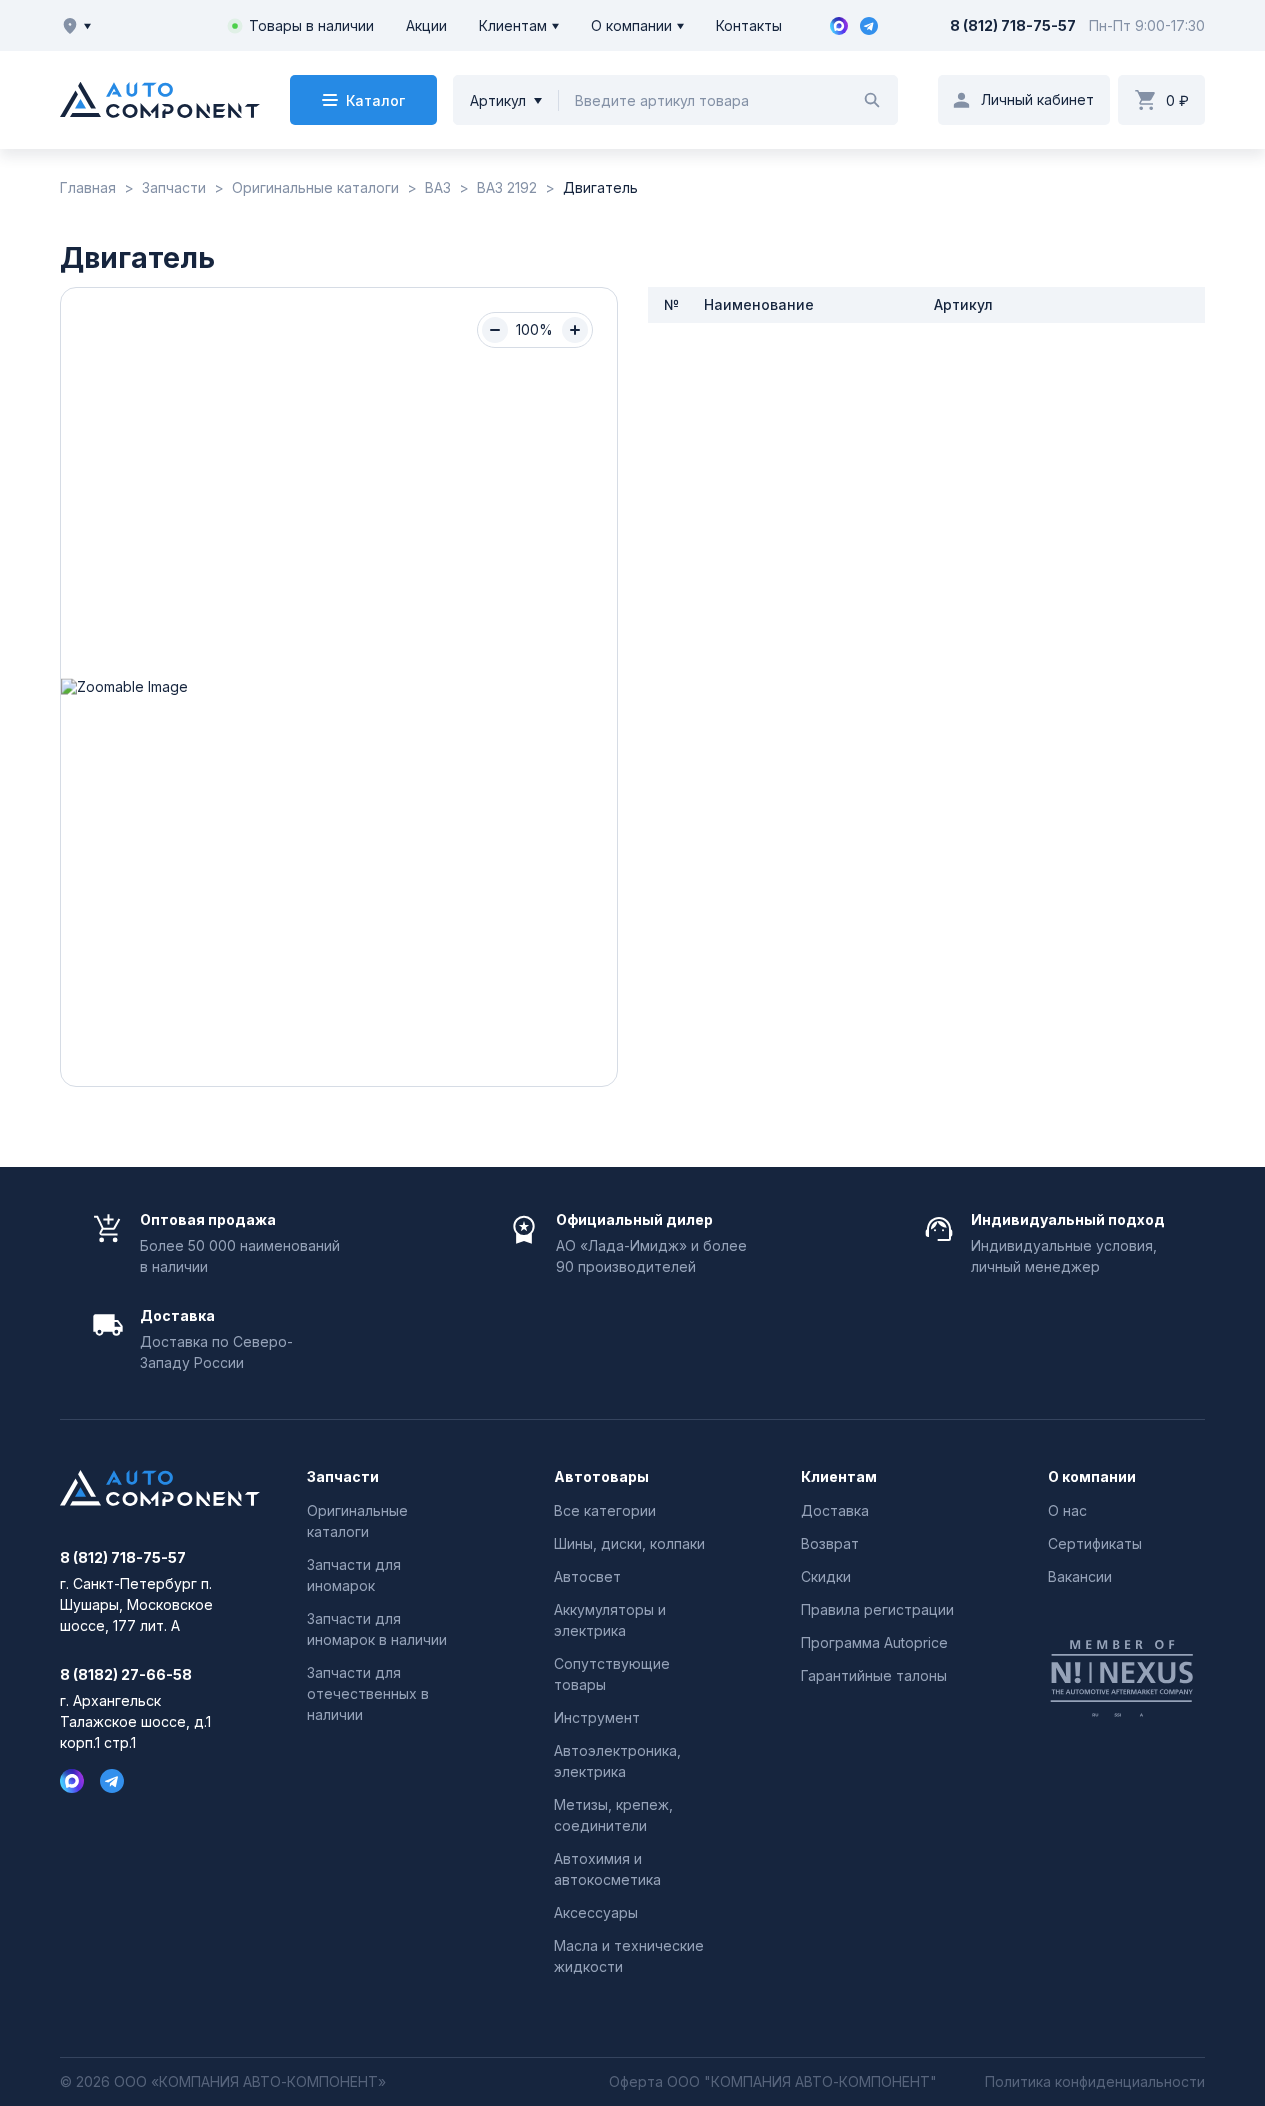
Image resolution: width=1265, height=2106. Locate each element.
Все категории (605, 1510)
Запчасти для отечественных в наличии (368, 1693)
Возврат (830, 1543)
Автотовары (601, 1477)
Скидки (826, 1576)
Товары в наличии (311, 25)
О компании (631, 25)
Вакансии (1080, 1576)
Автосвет (587, 1576)
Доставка (835, 1510)
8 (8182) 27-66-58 (126, 1675)
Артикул (498, 100)
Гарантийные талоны (874, 1675)
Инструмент (597, 1717)
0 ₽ (1177, 100)
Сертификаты (1095, 1543)
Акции (426, 25)
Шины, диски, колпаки (629, 1543)
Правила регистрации (877, 1609)
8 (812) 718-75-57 (1013, 25)
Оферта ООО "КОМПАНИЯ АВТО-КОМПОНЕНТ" (773, 2082)
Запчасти (343, 1477)
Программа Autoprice (874, 1642)
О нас (1067, 1510)
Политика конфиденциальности (1095, 2082)
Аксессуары (596, 1912)
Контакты (749, 25)
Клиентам (513, 25)
